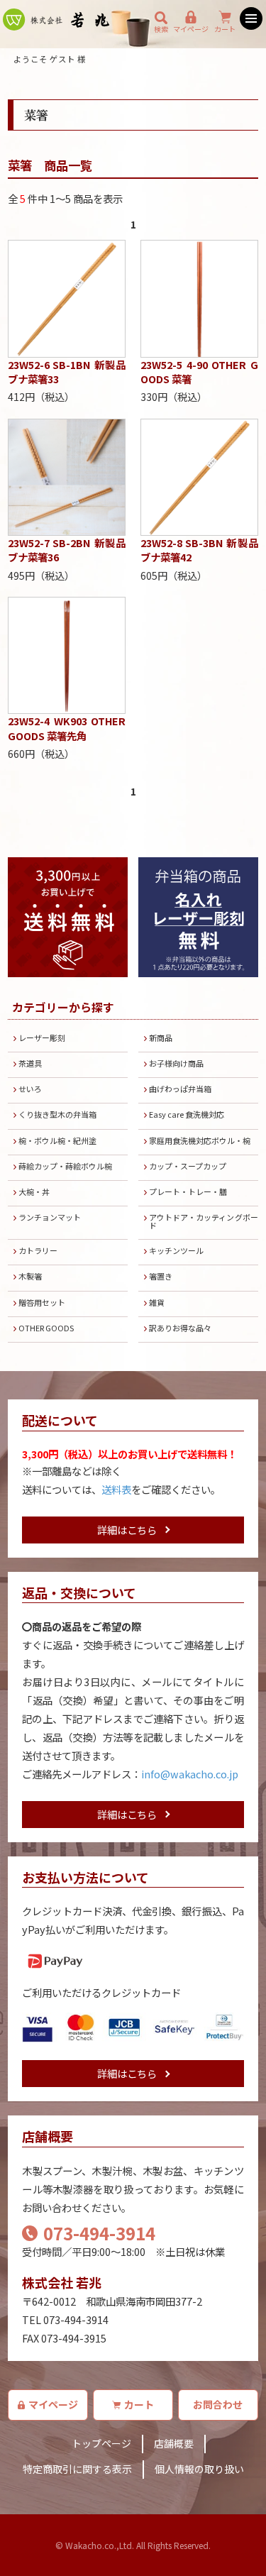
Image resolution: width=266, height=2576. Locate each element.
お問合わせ (218, 2404)
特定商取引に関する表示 (77, 2469)
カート (225, 29)
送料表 (116, 1489)
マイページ (191, 29)
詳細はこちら (127, 1530)
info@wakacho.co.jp (190, 1774)
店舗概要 (174, 2443)
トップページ (101, 2443)
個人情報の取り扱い (199, 2469)
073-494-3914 (99, 2233)
